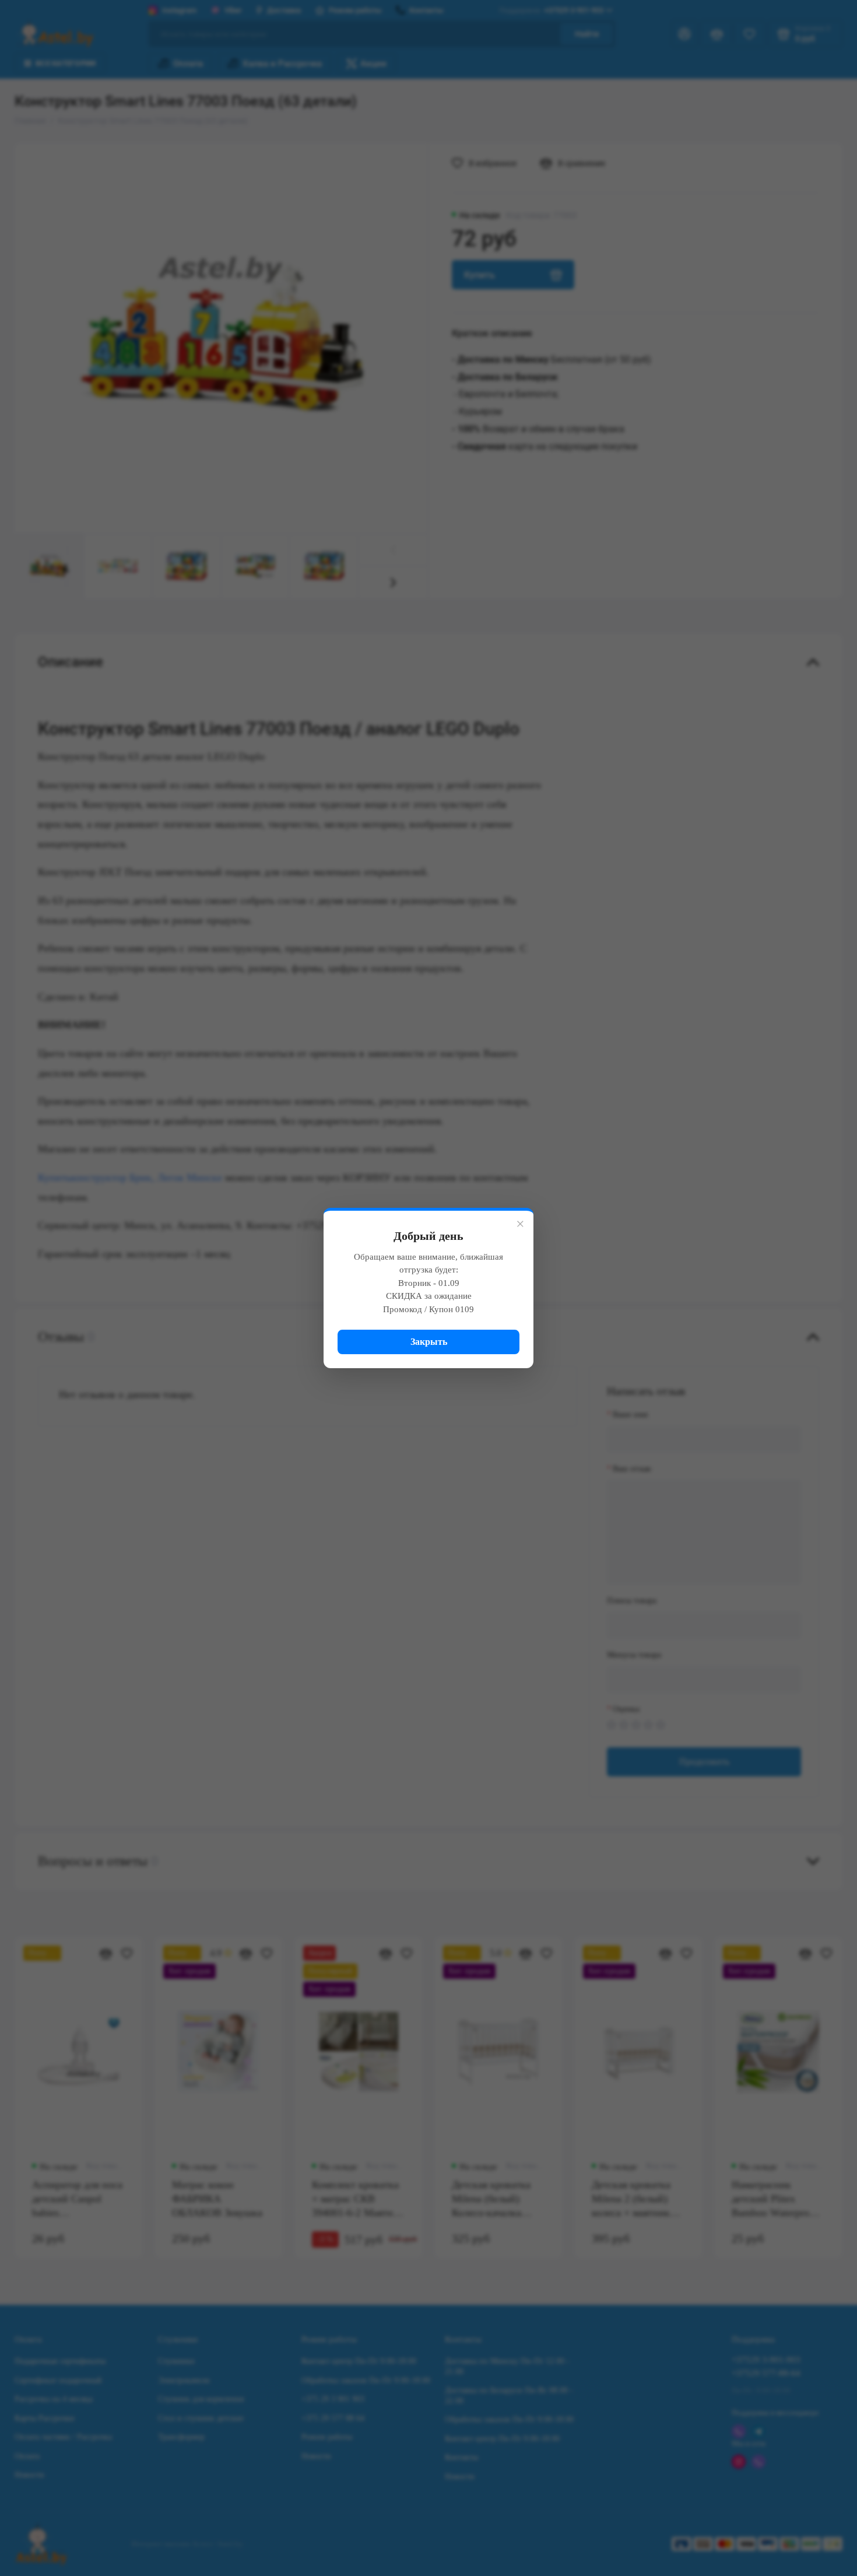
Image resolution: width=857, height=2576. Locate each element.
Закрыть (429, 1342)
